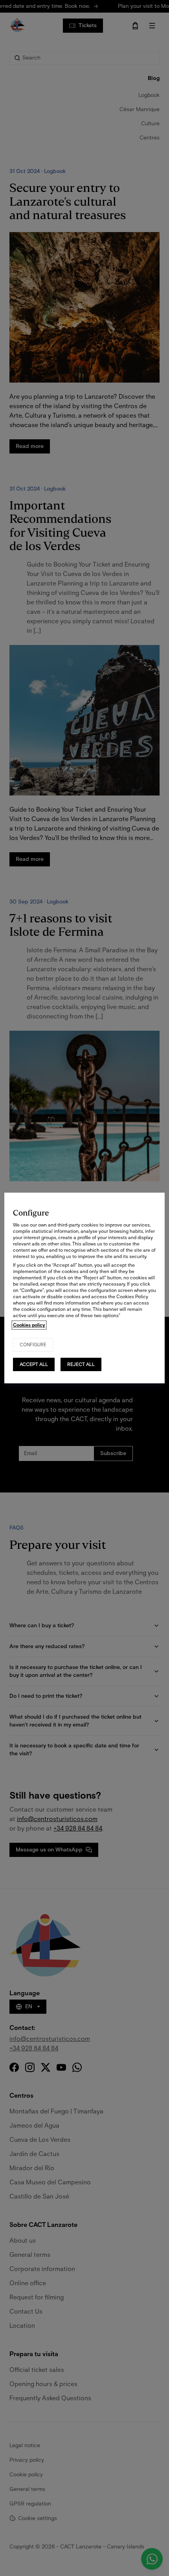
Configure (33, 1345)
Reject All (81, 1364)
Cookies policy (29, 1325)
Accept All (34, 1364)
